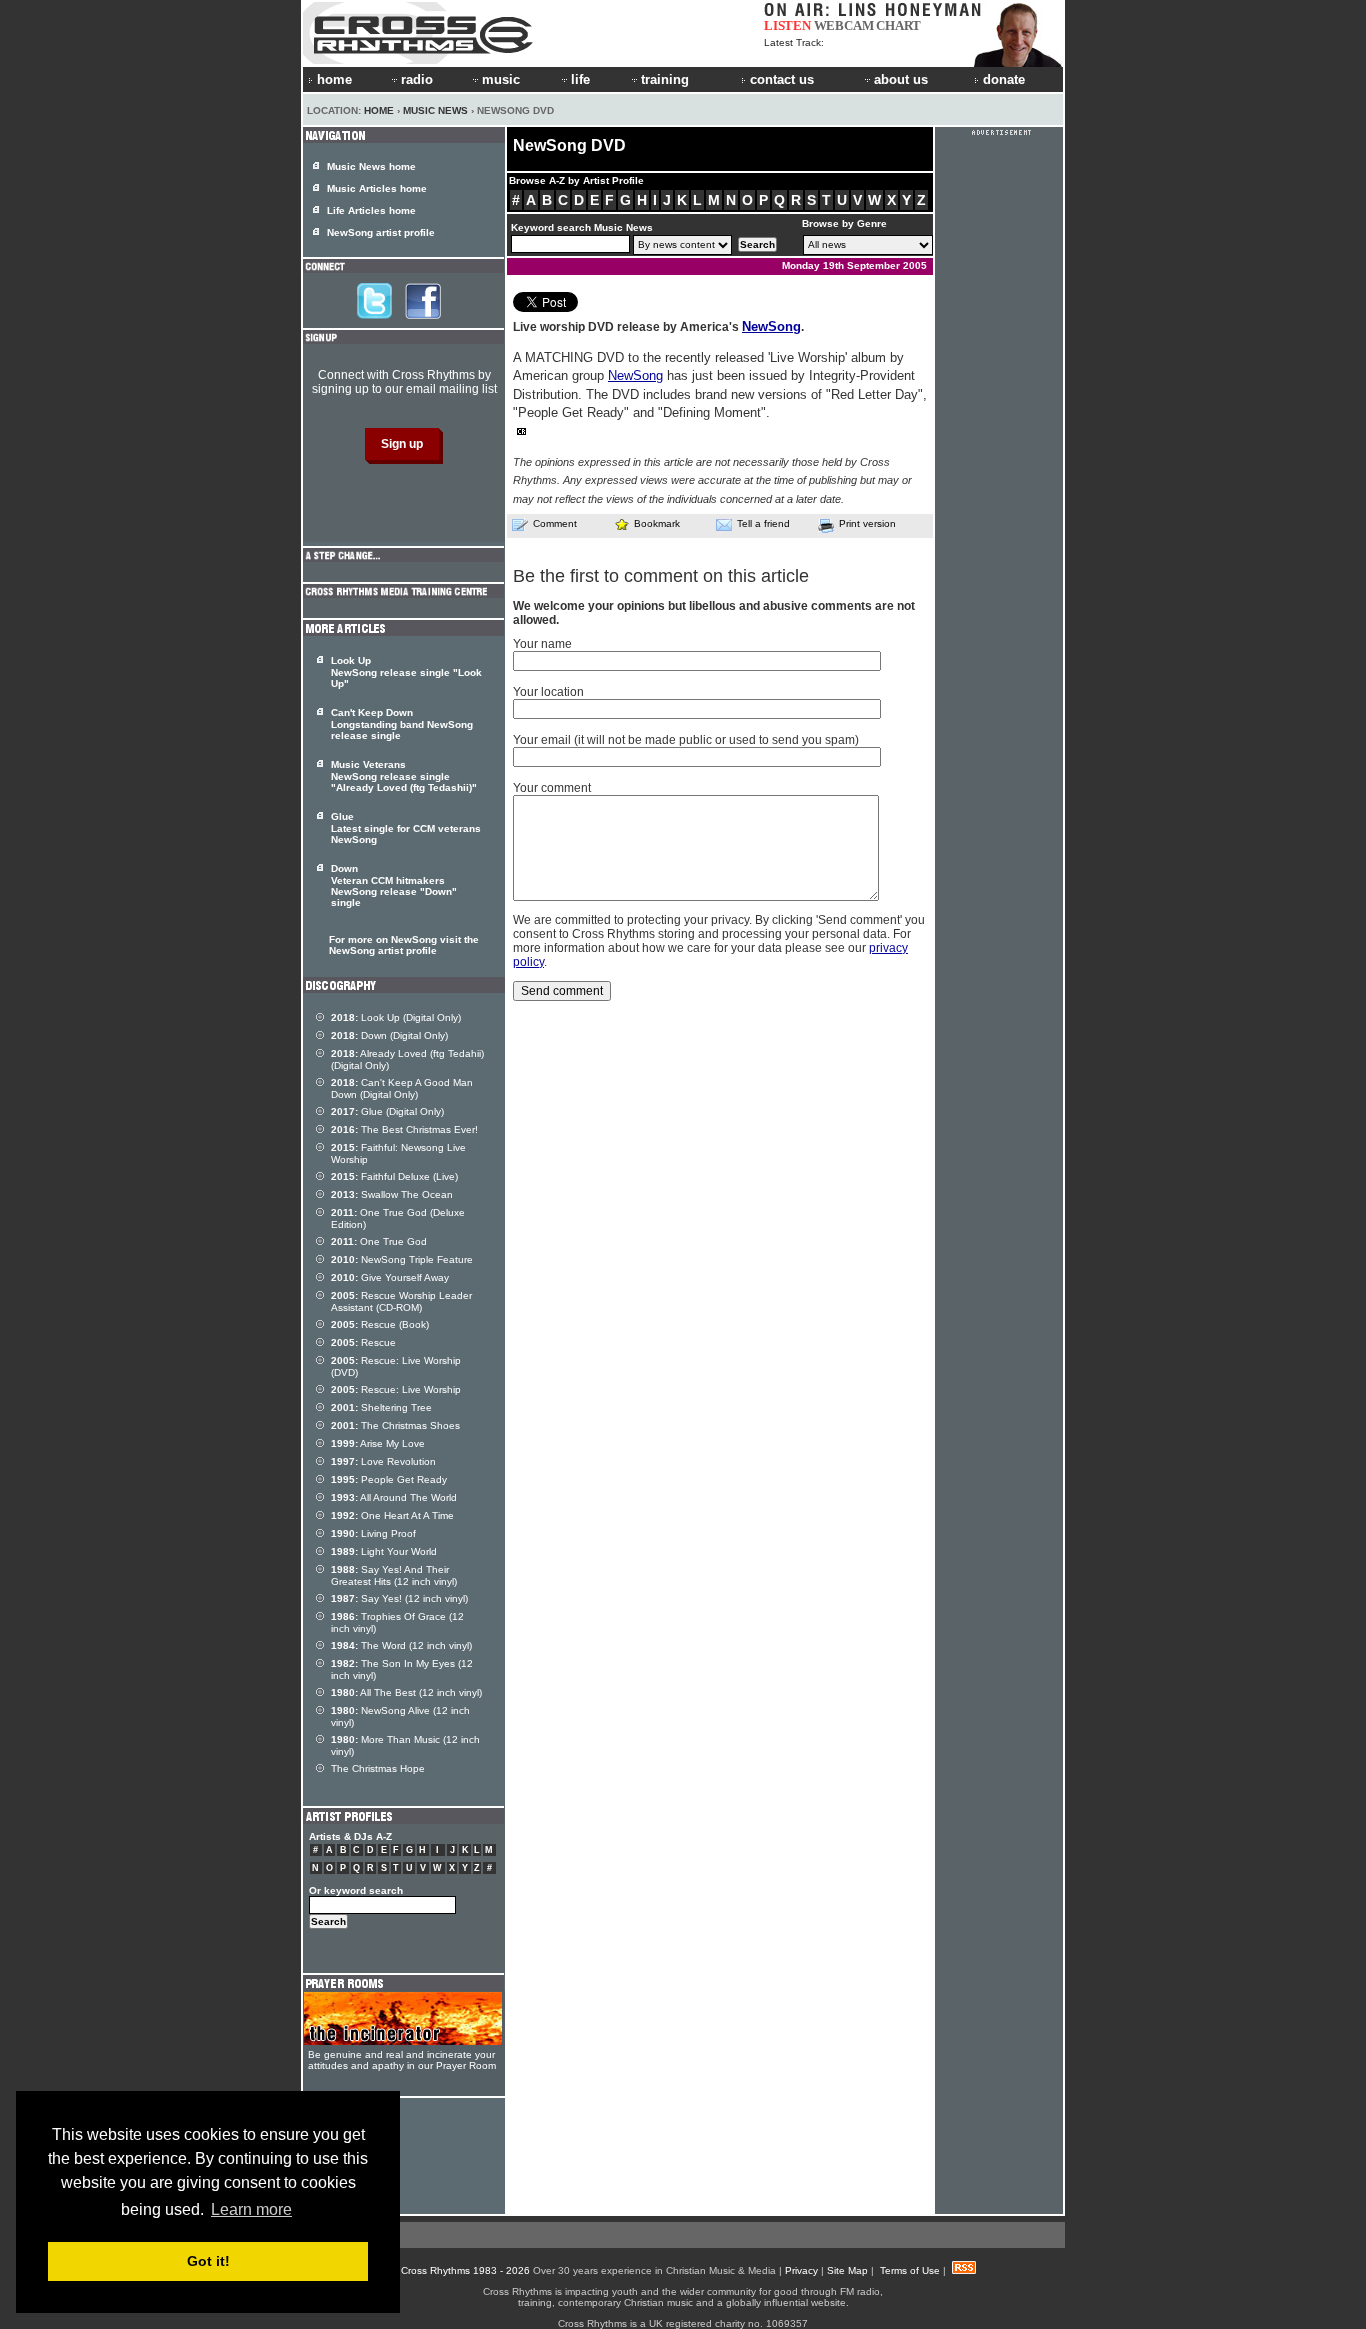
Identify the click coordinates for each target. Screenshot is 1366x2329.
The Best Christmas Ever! (404, 1129)
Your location (548, 692)
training (665, 79)
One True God (379, 1241)
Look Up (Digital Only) (396, 1017)
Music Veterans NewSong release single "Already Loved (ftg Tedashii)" (404, 776)
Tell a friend (763, 523)
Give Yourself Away (390, 1277)
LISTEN (787, 25)
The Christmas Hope (378, 1768)
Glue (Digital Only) (387, 1111)
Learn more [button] (251, 2209)
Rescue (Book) (380, 1324)
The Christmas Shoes (395, 1425)
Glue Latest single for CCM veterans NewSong (406, 828)
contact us (782, 79)
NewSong (771, 326)
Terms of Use (910, 2270)
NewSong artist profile (381, 232)
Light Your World (384, 1551)
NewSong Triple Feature (402, 1259)
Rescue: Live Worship (396, 1389)
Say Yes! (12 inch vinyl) (399, 1598)
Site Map (847, 2270)
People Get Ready (389, 1479)
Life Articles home (371, 210)
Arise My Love (378, 1443)
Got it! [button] (208, 2261)
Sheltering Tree (381, 1407)
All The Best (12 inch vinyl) (406, 1692)
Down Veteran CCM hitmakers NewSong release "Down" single (394, 885)
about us (901, 79)
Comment (555, 523)
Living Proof (373, 1533)
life (580, 79)
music (501, 79)
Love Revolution (383, 1461)
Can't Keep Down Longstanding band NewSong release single (402, 724)
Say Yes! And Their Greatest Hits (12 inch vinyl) (394, 1575)
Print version (867, 523)
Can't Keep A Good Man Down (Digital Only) (402, 1088)
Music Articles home (377, 188)
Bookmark (657, 523)
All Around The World (394, 1497)
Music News (435, 110)
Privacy (801, 2270)
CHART (898, 25)
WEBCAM (844, 25)
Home (379, 110)
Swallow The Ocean (392, 1194)
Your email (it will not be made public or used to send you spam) (686, 740)
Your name (542, 644)
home (334, 79)
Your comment (552, 788)
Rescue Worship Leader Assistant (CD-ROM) (401, 1301)
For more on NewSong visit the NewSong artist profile (404, 945)
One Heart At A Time (392, 1515)
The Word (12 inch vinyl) (401, 1645)
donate (1004, 79)
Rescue (363, 1342)
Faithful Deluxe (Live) (394, 1176)
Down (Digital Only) (389, 1035)
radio (417, 79)
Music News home (371, 166)
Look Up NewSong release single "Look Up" (406, 672)
